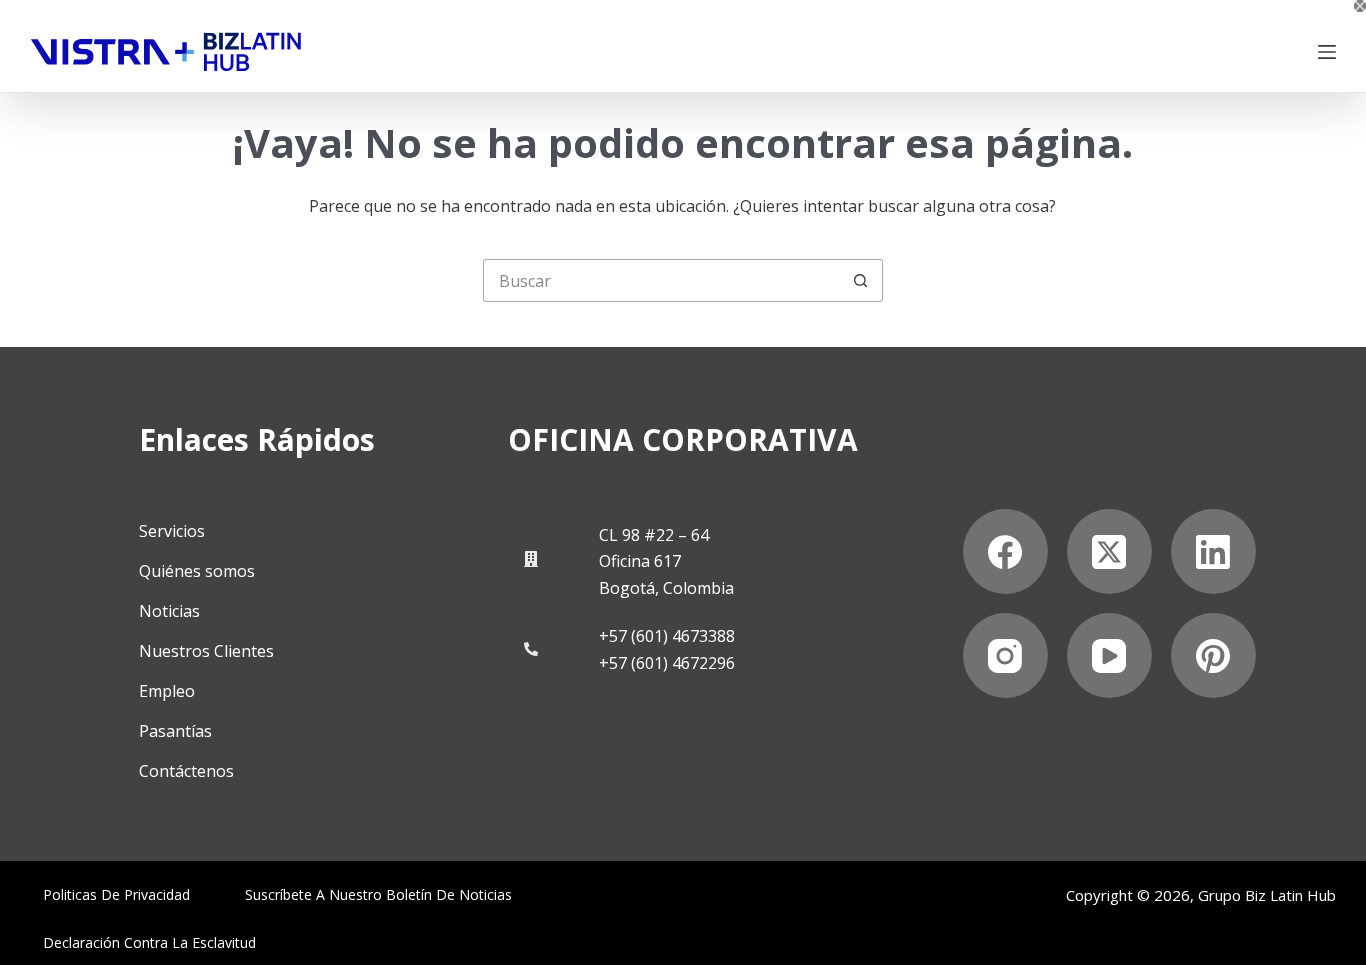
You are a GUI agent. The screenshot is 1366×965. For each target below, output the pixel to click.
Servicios (172, 531)
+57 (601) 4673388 (667, 636)
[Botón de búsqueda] (861, 280)
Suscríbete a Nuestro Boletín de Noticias (378, 895)
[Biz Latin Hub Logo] (166, 52)
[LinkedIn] (1213, 551)
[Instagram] (1005, 655)
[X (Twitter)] (1109, 551)
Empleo (167, 691)
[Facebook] (1005, 551)
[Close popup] (1360, 6)
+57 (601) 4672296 (667, 663)
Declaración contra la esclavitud (149, 943)
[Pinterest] (1213, 655)
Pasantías (175, 731)
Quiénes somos (197, 571)
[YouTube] (1109, 655)
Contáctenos (186, 771)
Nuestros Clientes (206, 651)
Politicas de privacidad (116, 895)
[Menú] (1327, 52)
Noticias (169, 611)
